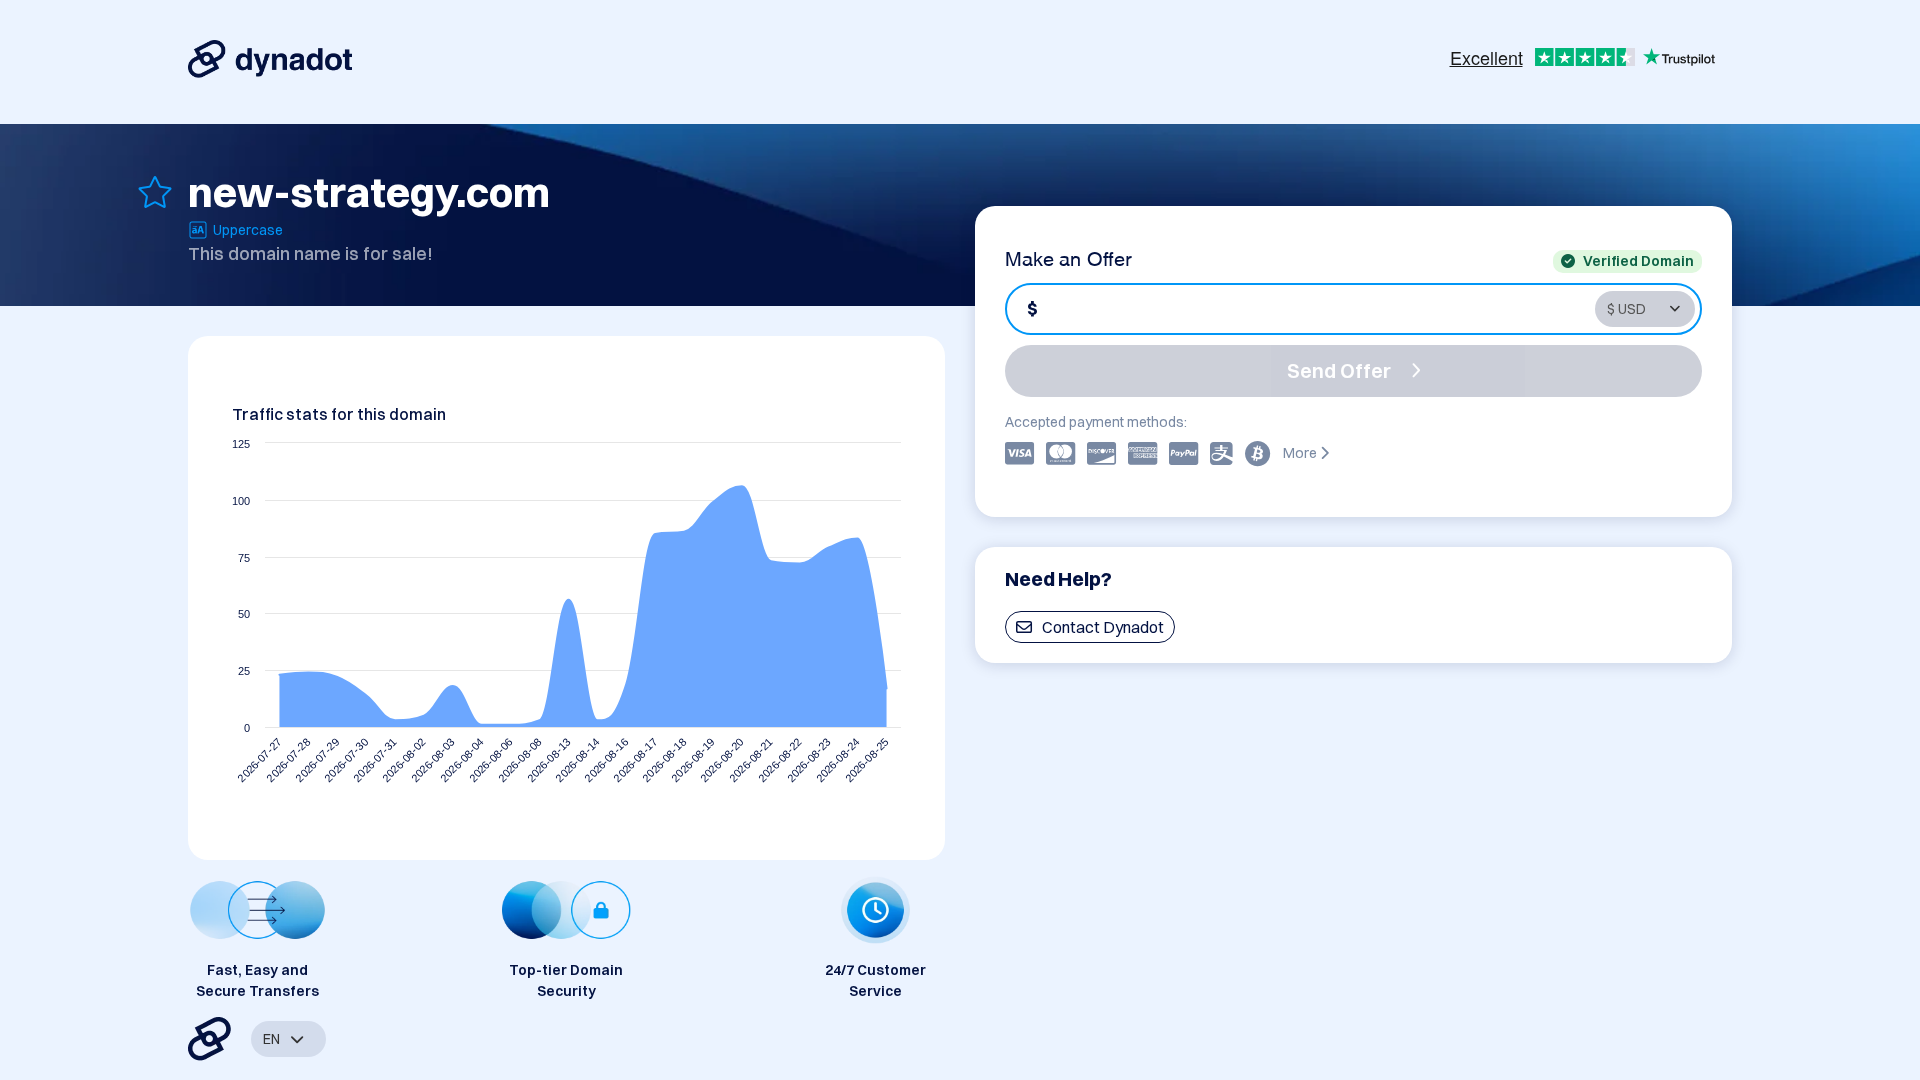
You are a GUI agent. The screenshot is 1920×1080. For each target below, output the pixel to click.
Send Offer (1339, 370)
